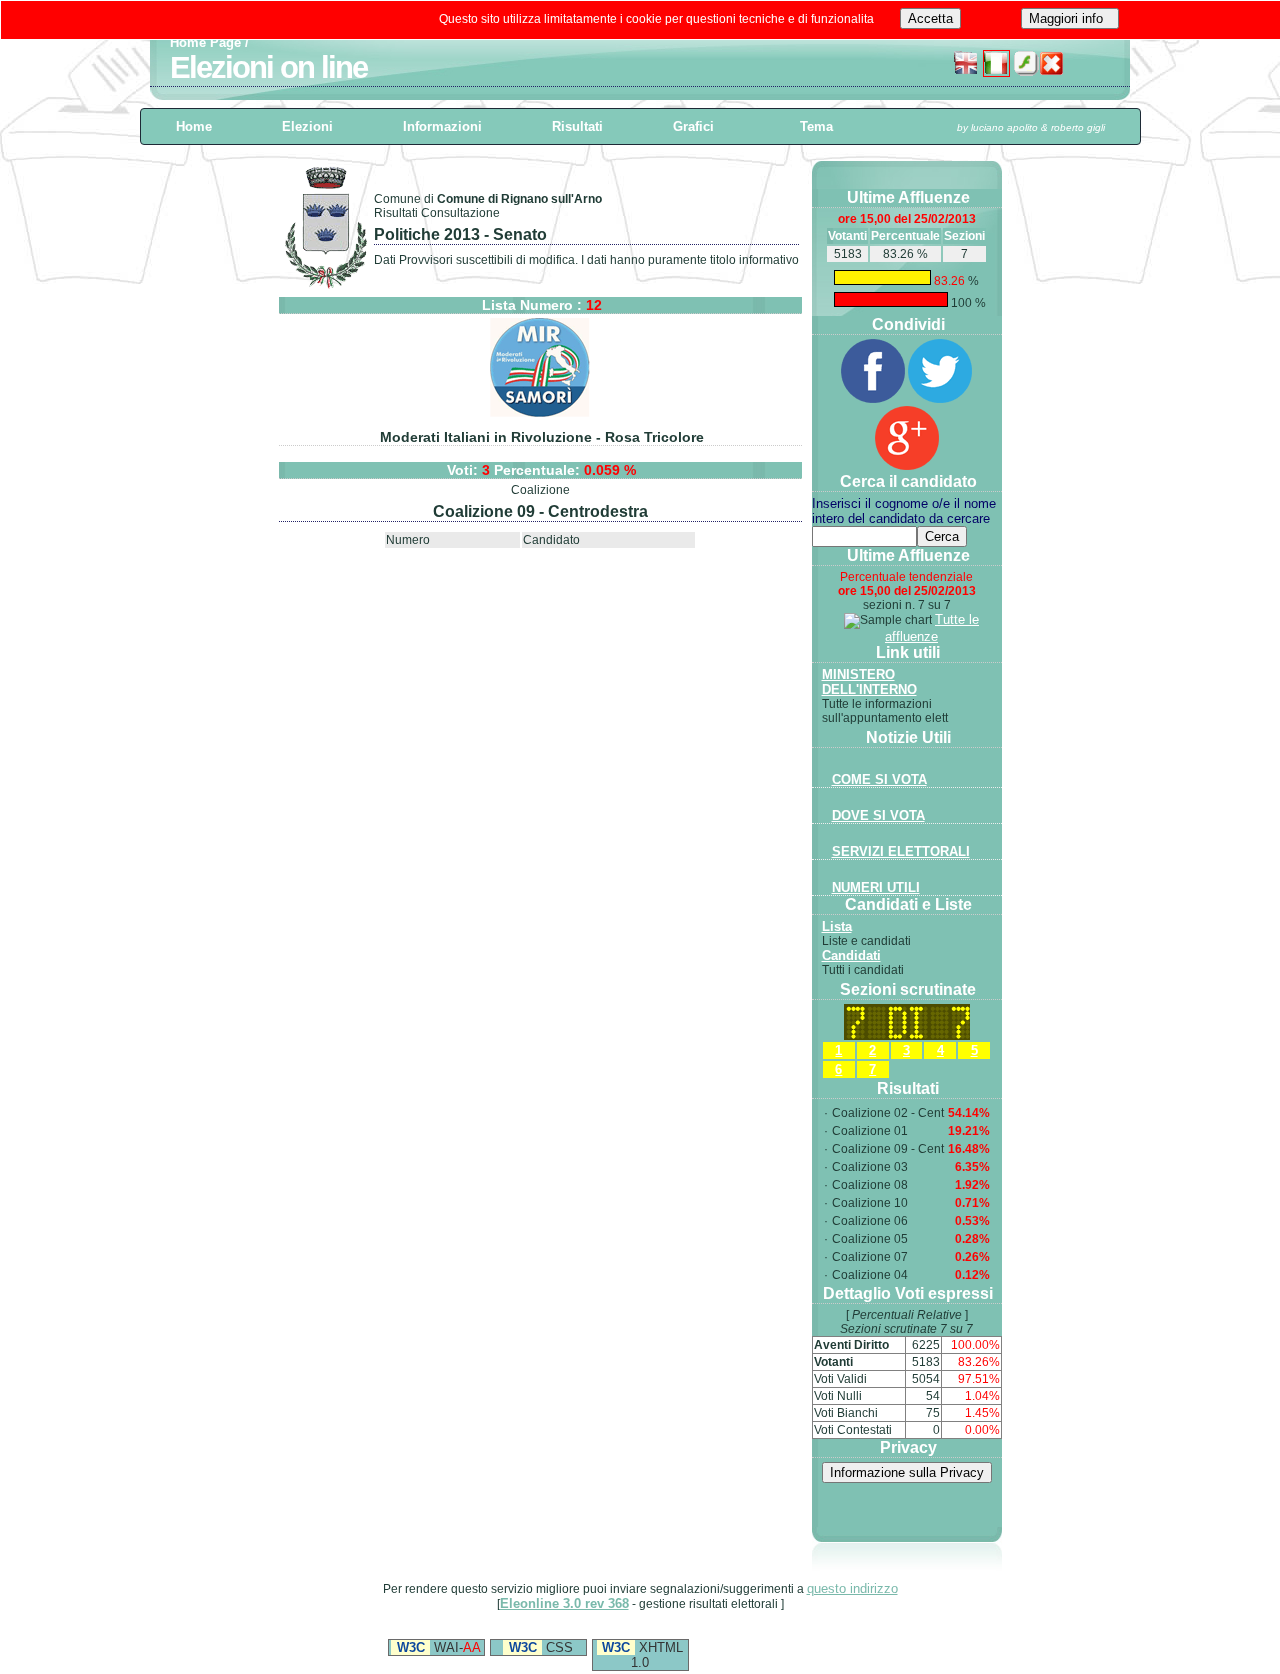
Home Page (205, 42)
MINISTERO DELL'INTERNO (869, 682)
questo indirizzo (852, 1588)
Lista (837, 926)
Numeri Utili (876, 887)
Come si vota (879, 779)
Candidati (851, 955)
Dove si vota (878, 815)
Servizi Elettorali (901, 851)
